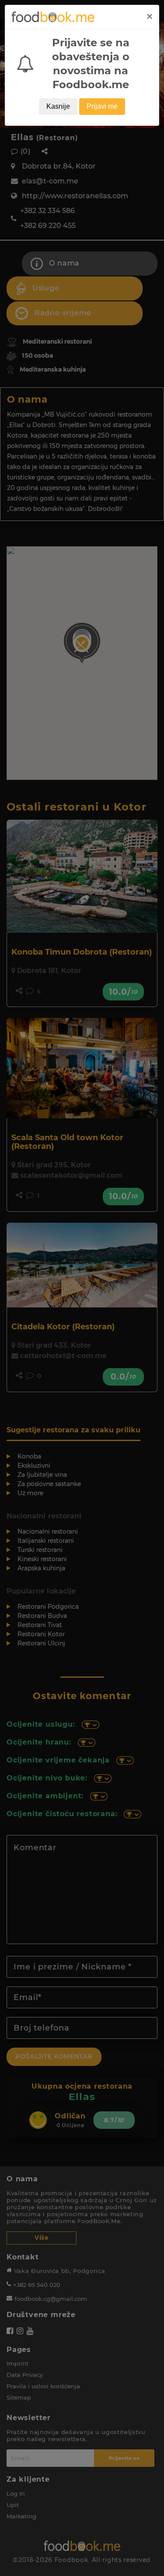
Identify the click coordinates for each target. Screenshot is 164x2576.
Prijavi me (102, 106)
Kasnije (58, 106)
